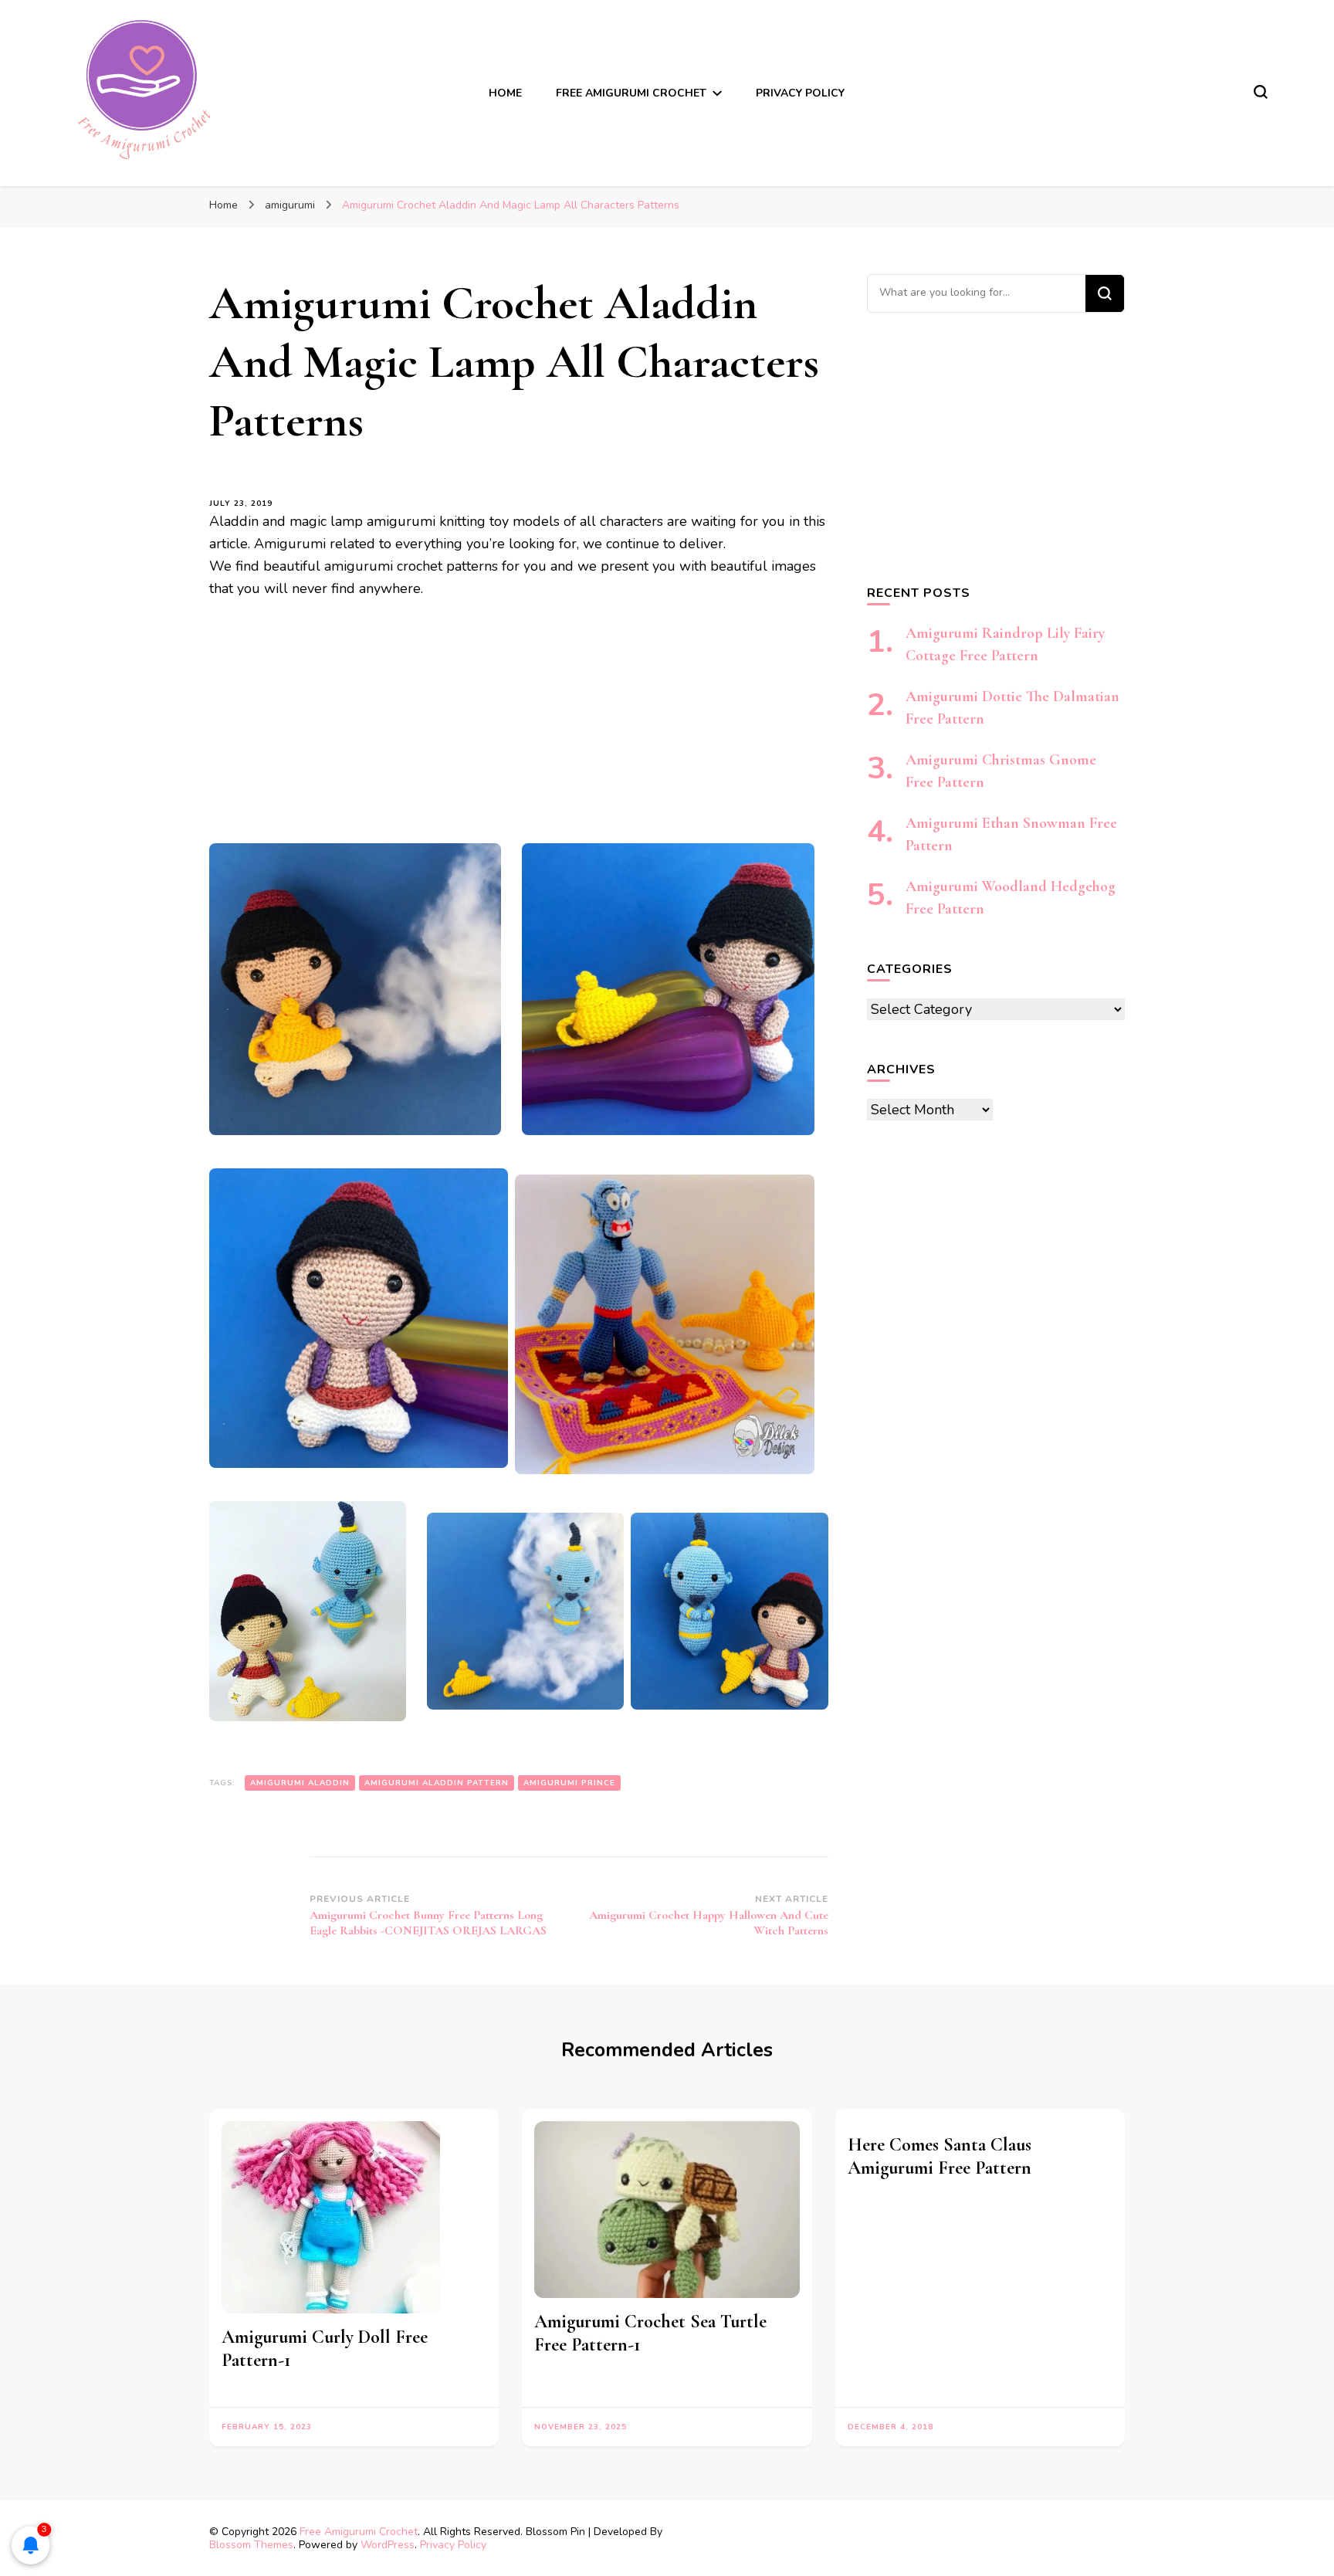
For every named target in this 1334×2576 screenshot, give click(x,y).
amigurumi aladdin (300, 1783)
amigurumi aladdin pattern (437, 1783)
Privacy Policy (800, 93)
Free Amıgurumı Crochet (631, 93)
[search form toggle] (1261, 92)
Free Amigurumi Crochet (359, 2532)
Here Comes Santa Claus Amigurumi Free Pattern (940, 2156)
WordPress (388, 2545)
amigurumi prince (569, 1783)
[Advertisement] (519, 729)
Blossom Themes (251, 2545)
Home (505, 93)
